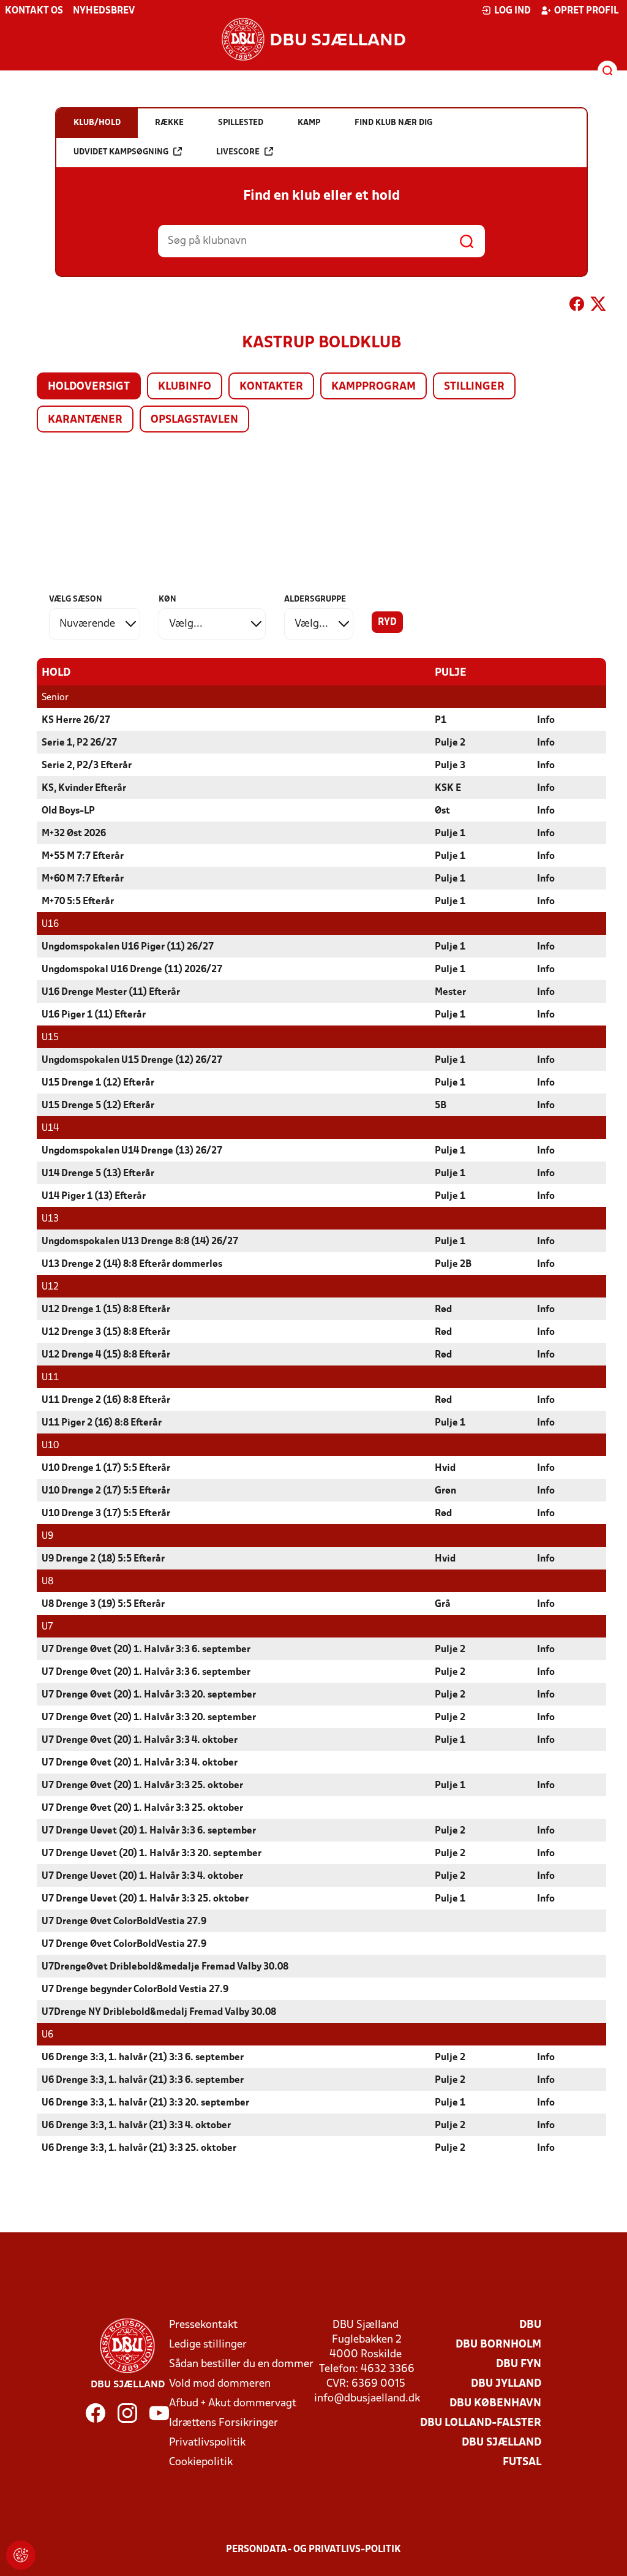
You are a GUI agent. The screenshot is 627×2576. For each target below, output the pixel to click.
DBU (530, 2325)
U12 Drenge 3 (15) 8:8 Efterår (106, 1332)
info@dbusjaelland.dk (367, 2399)
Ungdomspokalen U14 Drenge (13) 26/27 (132, 1151)
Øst (442, 811)
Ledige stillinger (208, 2345)
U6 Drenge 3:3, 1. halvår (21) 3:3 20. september (145, 2103)
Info (546, 720)
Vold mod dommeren (220, 2384)
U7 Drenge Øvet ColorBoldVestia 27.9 (124, 1922)
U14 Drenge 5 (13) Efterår (98, 1174)
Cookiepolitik (201, 2462)
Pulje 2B (453, 1264)
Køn (167, 599)
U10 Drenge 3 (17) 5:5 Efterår (106, 1514)
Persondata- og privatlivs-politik (313, 2550)
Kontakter (271, 387)
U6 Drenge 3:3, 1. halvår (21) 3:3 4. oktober (136, 2126)
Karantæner (85, 420)
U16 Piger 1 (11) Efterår (94, 1015)
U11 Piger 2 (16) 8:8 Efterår (102, 1423)
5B (441, 1106)
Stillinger (474, 387)
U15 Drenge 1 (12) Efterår (98, 1083)
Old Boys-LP (68, 811)
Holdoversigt (89, 387)
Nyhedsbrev (104, 11)
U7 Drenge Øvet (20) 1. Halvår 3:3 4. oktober (140, 1740)
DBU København (495, 2404)
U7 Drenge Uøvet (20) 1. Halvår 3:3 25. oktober (145, 1899)
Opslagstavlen (194, 420)
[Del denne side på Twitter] (598, 306)
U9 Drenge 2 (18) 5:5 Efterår (103, 1559)
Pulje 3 (450, 766)
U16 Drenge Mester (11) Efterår (111, 992)
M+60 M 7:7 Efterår (83, 879)
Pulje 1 (450, 834)
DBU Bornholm (498, 2345)
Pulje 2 (450, 743)
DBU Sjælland (501, 2443)
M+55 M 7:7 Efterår (83, 856)
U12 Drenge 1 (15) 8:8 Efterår (106, 1310)
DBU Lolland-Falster (481, 2423)
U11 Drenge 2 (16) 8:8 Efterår (106, 1400)
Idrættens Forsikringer (223, 2423)
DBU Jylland (506, 2384)
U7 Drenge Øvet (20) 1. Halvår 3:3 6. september (146, 1650)
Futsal (522, 2462)
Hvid (445, 1468)
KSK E (448, 788)
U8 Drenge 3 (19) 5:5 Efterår (103, 1604)
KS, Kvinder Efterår (84, 788)
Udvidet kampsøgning (121, 152)
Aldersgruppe (315, 599)
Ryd (387, 622)
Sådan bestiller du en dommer (241, 2364)
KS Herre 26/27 (76, 720)
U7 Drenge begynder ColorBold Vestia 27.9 (135, 1990)
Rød (443, 1310)
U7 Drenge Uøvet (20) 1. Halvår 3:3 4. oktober (142, 1876)
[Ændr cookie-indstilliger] (21, 2555)
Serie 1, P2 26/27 (79, 743)
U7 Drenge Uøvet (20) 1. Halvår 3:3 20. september (152, 1854)
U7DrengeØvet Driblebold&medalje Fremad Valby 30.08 (165, 1967)
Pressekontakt (203, 2325)
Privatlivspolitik (207, 2443)
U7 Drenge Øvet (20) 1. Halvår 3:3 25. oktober (142, 1786)
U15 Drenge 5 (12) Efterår (98, 1106)
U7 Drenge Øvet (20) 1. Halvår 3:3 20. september (149, 1695)
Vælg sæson (76, 599)
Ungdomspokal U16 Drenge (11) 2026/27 (132, 970)
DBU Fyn (519, 2364)
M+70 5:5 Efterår (78, 902)
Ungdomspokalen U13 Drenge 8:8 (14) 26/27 (140, 1242)
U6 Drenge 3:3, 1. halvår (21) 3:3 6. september (143, 2058)
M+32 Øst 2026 (74, 834)
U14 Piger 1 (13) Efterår (94, 1196)
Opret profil (586, 11)
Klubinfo (185, 387)
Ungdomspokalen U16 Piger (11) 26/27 (128, 947)
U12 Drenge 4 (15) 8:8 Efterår (106, 1355)
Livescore (238, 152)
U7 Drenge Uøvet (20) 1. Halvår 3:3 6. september (149, 1831)
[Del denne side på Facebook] (577, 306)
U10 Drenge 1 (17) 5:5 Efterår (106, 1468)
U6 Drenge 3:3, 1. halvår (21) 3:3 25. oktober (139, 2148)
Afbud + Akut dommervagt (233, 2404)
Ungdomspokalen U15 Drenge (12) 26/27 (132, 1060)
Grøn (445, 1491)
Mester (450, 992)
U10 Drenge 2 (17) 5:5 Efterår (106, 1491)
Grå (443, 1604)
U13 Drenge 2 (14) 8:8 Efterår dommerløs (132, 1264)
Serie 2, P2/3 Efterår (87, 766)
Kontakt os (34, 11)
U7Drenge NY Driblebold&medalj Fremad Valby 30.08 (159, 2012)
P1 (441, 720)
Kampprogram (374, 387)
